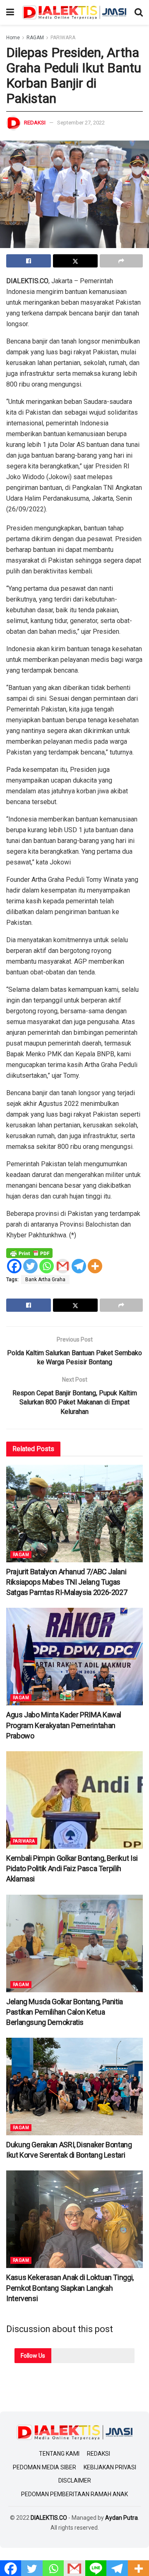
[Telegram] (79, 1266)
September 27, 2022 (81, 123)
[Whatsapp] (47, 1266)
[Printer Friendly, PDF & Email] (29, 1253)
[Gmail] (63, 1266)
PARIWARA (63, 38)
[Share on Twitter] (75, 261)
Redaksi (35, 123)
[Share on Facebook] (29, 261)
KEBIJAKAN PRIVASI (110, 2467)
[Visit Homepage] (74, 12)
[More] (95, 1266)
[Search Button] (139, 12)
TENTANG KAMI (59, 2454)
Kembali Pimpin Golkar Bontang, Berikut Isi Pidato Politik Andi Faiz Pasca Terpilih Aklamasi (72, 1868)
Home (13, 38)
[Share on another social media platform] (121, 261)
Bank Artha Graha (45, 1280)
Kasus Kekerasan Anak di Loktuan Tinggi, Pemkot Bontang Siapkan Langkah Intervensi (70, 2288)
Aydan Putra (121, 2518)
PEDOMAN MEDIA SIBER (44, 2467)
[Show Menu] (10, 12)
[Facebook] (14, 1266)
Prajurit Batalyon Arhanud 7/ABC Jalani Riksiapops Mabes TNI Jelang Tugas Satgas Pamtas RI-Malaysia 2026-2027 (67, 1582)
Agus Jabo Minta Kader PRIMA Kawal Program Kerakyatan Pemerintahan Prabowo (64, 1725)
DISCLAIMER (75, 2481)
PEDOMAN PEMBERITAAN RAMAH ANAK (74, 2494)
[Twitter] (30, 1266)
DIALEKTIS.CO (49, 2518)
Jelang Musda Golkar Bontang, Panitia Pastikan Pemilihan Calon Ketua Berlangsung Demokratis (65, 2012)
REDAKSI (99, 2454)
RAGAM (35, 38)
